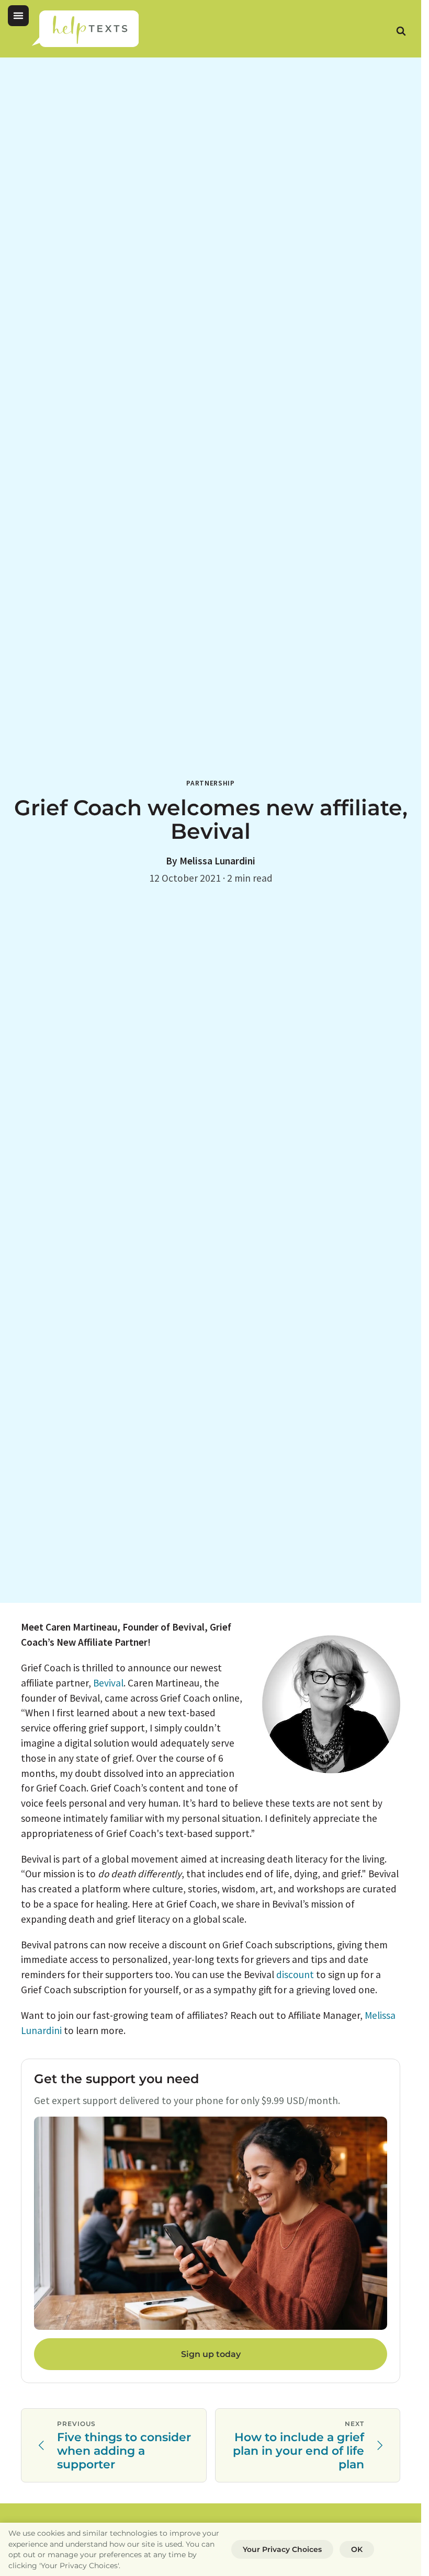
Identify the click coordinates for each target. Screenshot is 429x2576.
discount (295, 1974)
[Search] (401, 31)
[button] (18, 16)
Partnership (210, 783)
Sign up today (211, 2354)
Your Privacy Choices (282, 2549)
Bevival (108, 1683)
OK (357, 2549)
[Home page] (85, 29)
